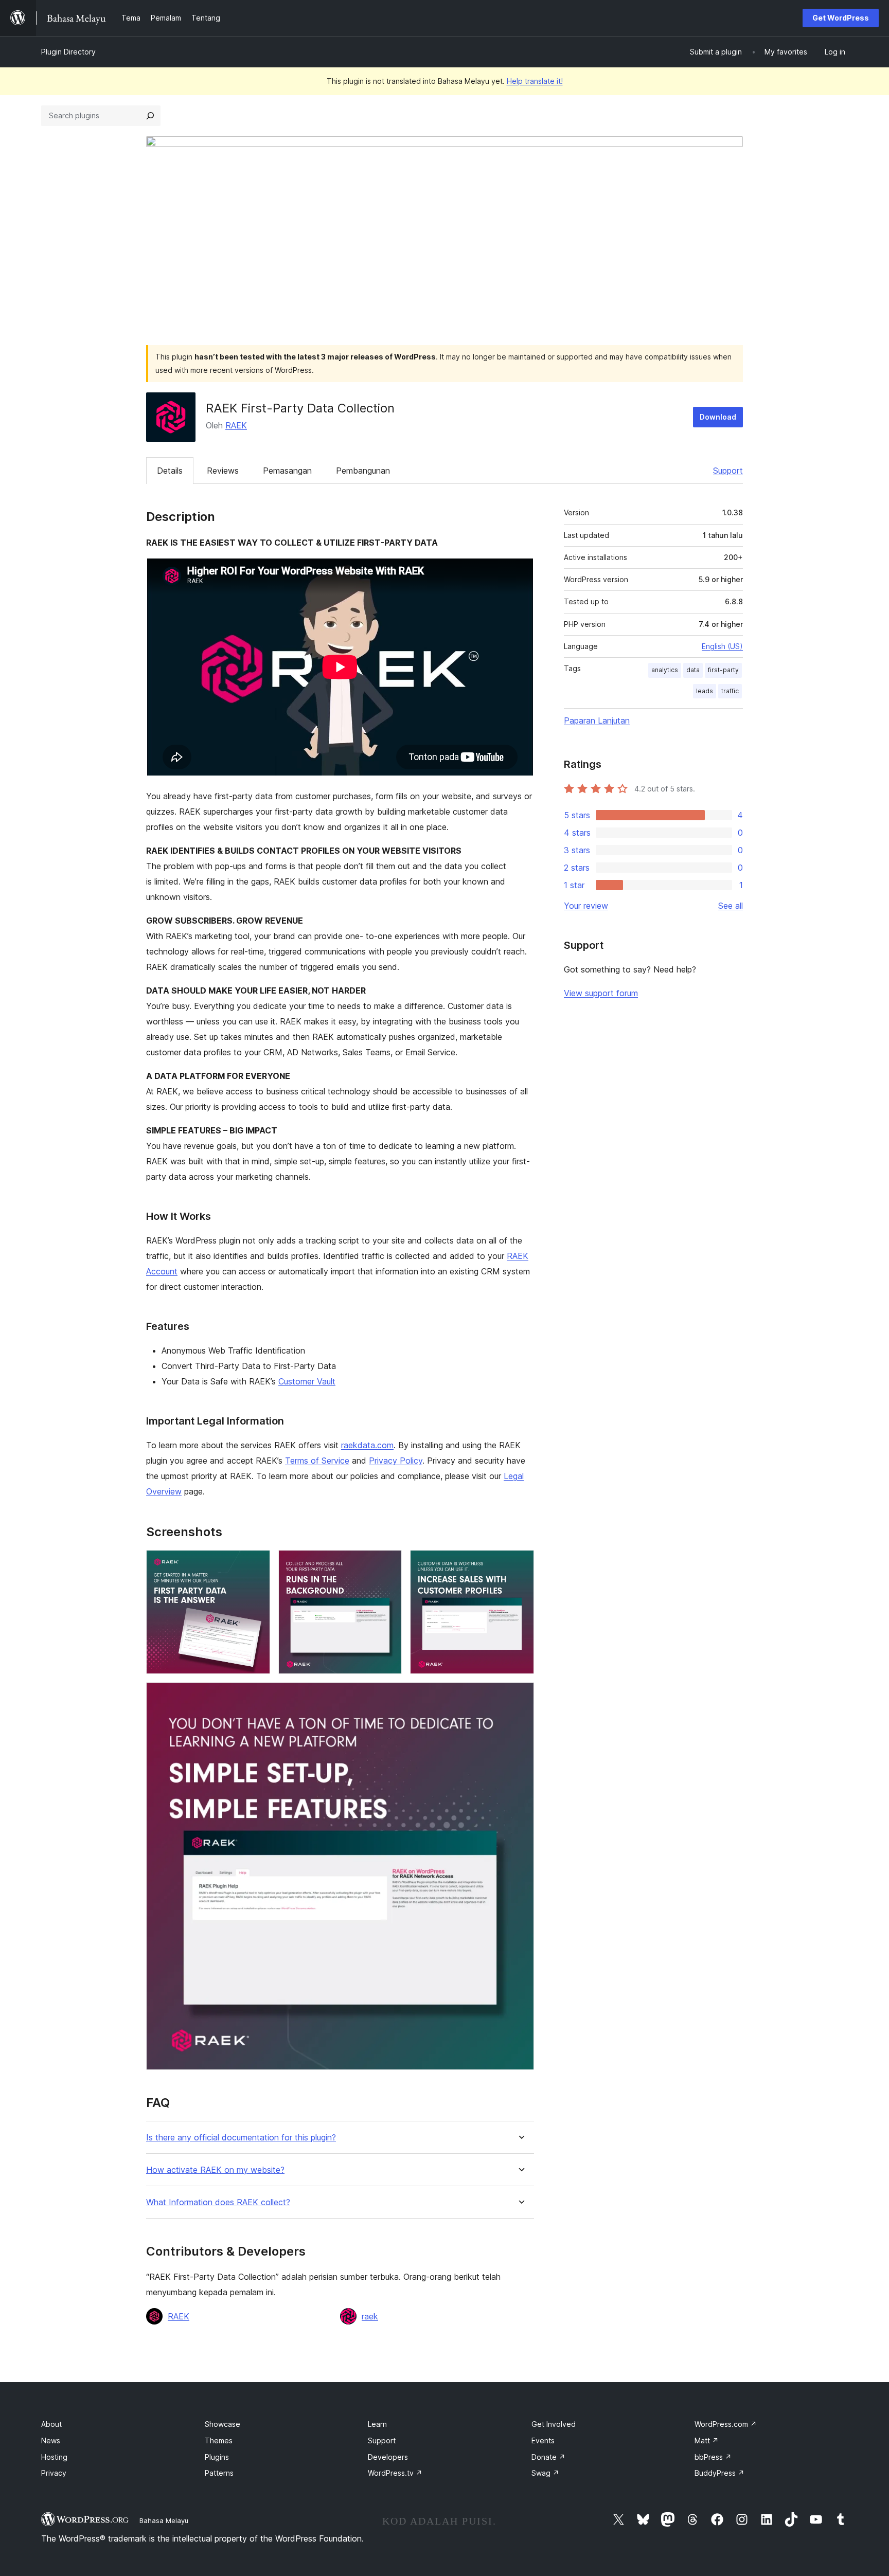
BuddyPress (719, 2473)
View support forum (601, 993)
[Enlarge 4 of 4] (520, 1696)
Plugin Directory (68, 52)
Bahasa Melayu (164, 2520)
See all (731, 906)
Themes (219, 2440)
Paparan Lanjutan (597, 720)
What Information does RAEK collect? (218, 2202)
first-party (723, 670)
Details (170, 471)
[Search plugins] (150, 116)
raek (370, 2316)
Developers (388, 2457)
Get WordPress (841, 18)
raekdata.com (367, 1445)
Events (543, 2440)
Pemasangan (287, 471)
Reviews (223, 471)
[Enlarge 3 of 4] (520, 1564)
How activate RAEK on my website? (215, 2170)
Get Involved (554, 2424)
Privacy (54, 2473)
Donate (548, 2457)
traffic (730, 691)
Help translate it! (535, 81)
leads (705, 691)
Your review (586, 906)
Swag (545, 2473)
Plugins (217, 2457)
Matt (707, 2440)
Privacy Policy (396, 1461)
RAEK (236, 425)
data (693, 670)
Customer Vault (307, 1381)
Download (718, 417)
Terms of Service (317, 1461)
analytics (665, 670)
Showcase (223, 2424)
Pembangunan (363, 471)
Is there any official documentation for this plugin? (241, 2138)
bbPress (713, 2457)
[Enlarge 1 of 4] (256, 1564)
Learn (377, 2424)
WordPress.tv (395, 2473)
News (51, 2440)
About (51, 2424)
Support (728, 471)
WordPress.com (726, 2424)
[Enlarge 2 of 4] (388, 1564)
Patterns (219, 2473)
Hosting (54, 2457)
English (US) (722, 646)
